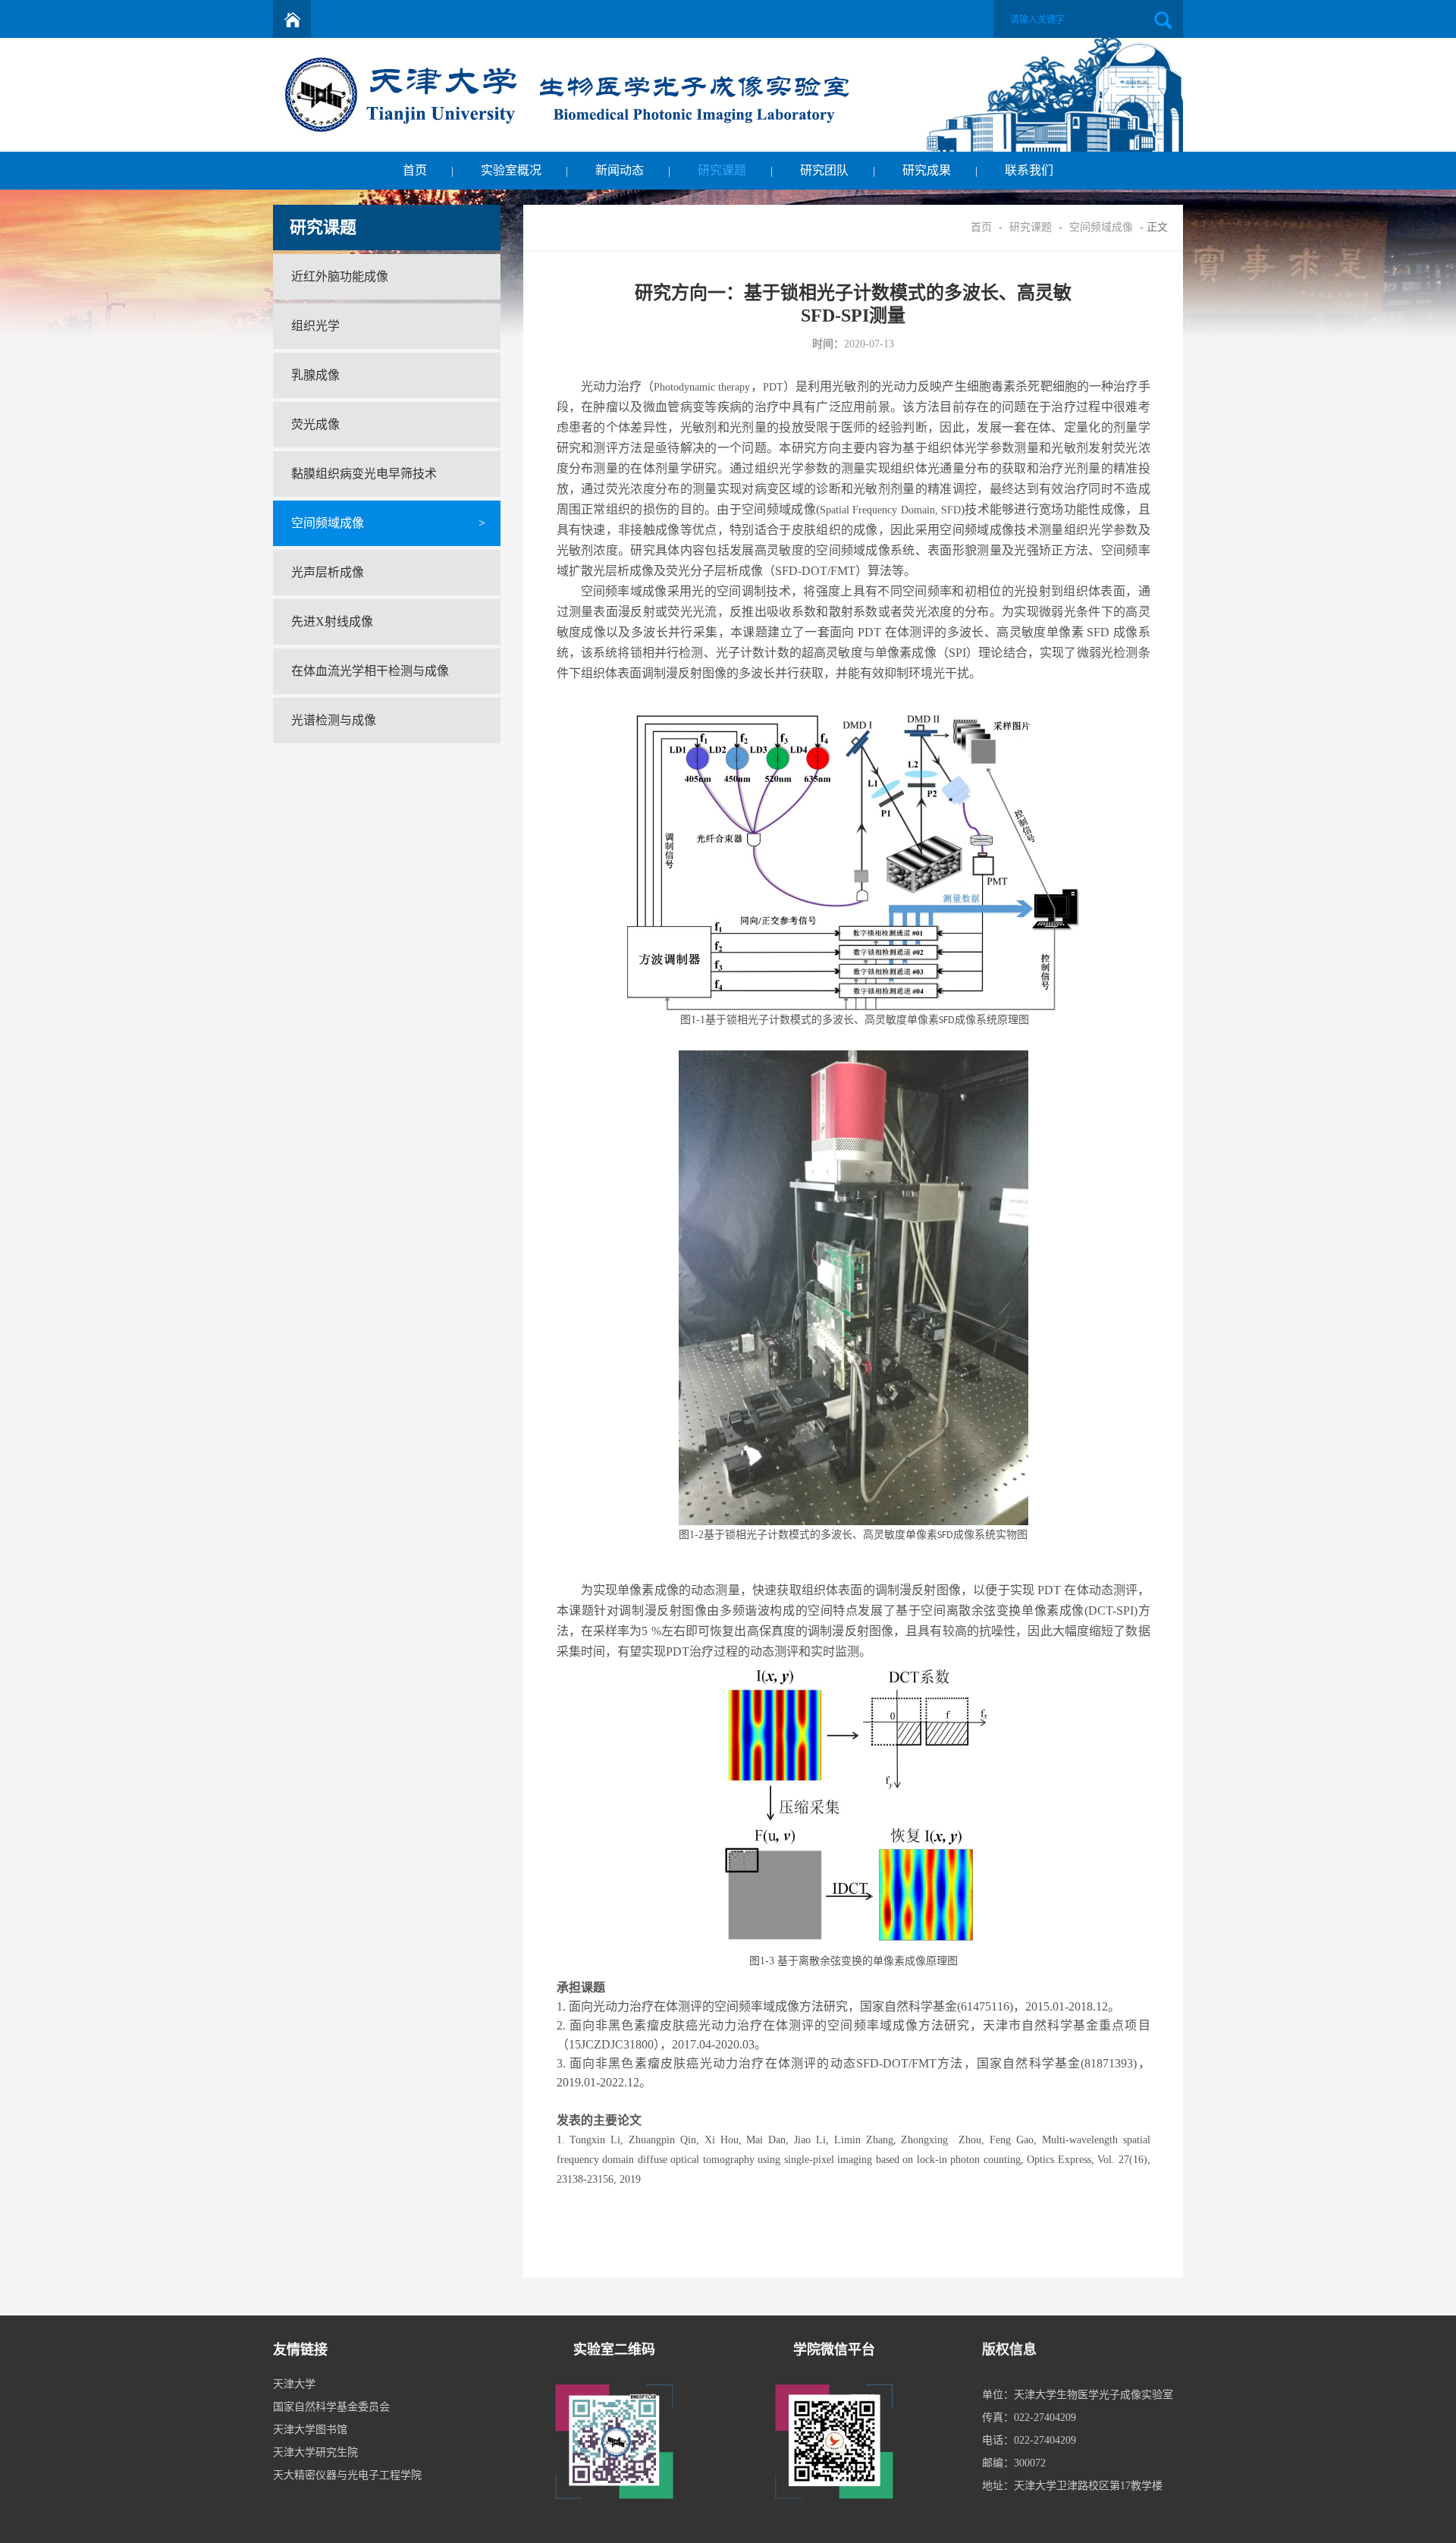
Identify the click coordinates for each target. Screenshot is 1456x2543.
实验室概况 (511, 170)
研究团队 (824, 170)
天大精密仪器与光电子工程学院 (347, 2475)
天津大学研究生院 (315, 2452)
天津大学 (294, 2384)
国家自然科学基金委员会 (331, 2407)
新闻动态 (620, 170)
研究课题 (722, 170)
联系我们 (1029, 170)
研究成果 (927, 170)
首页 (415, 170)
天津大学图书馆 (310, 2430)
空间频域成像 (1101, 227)
